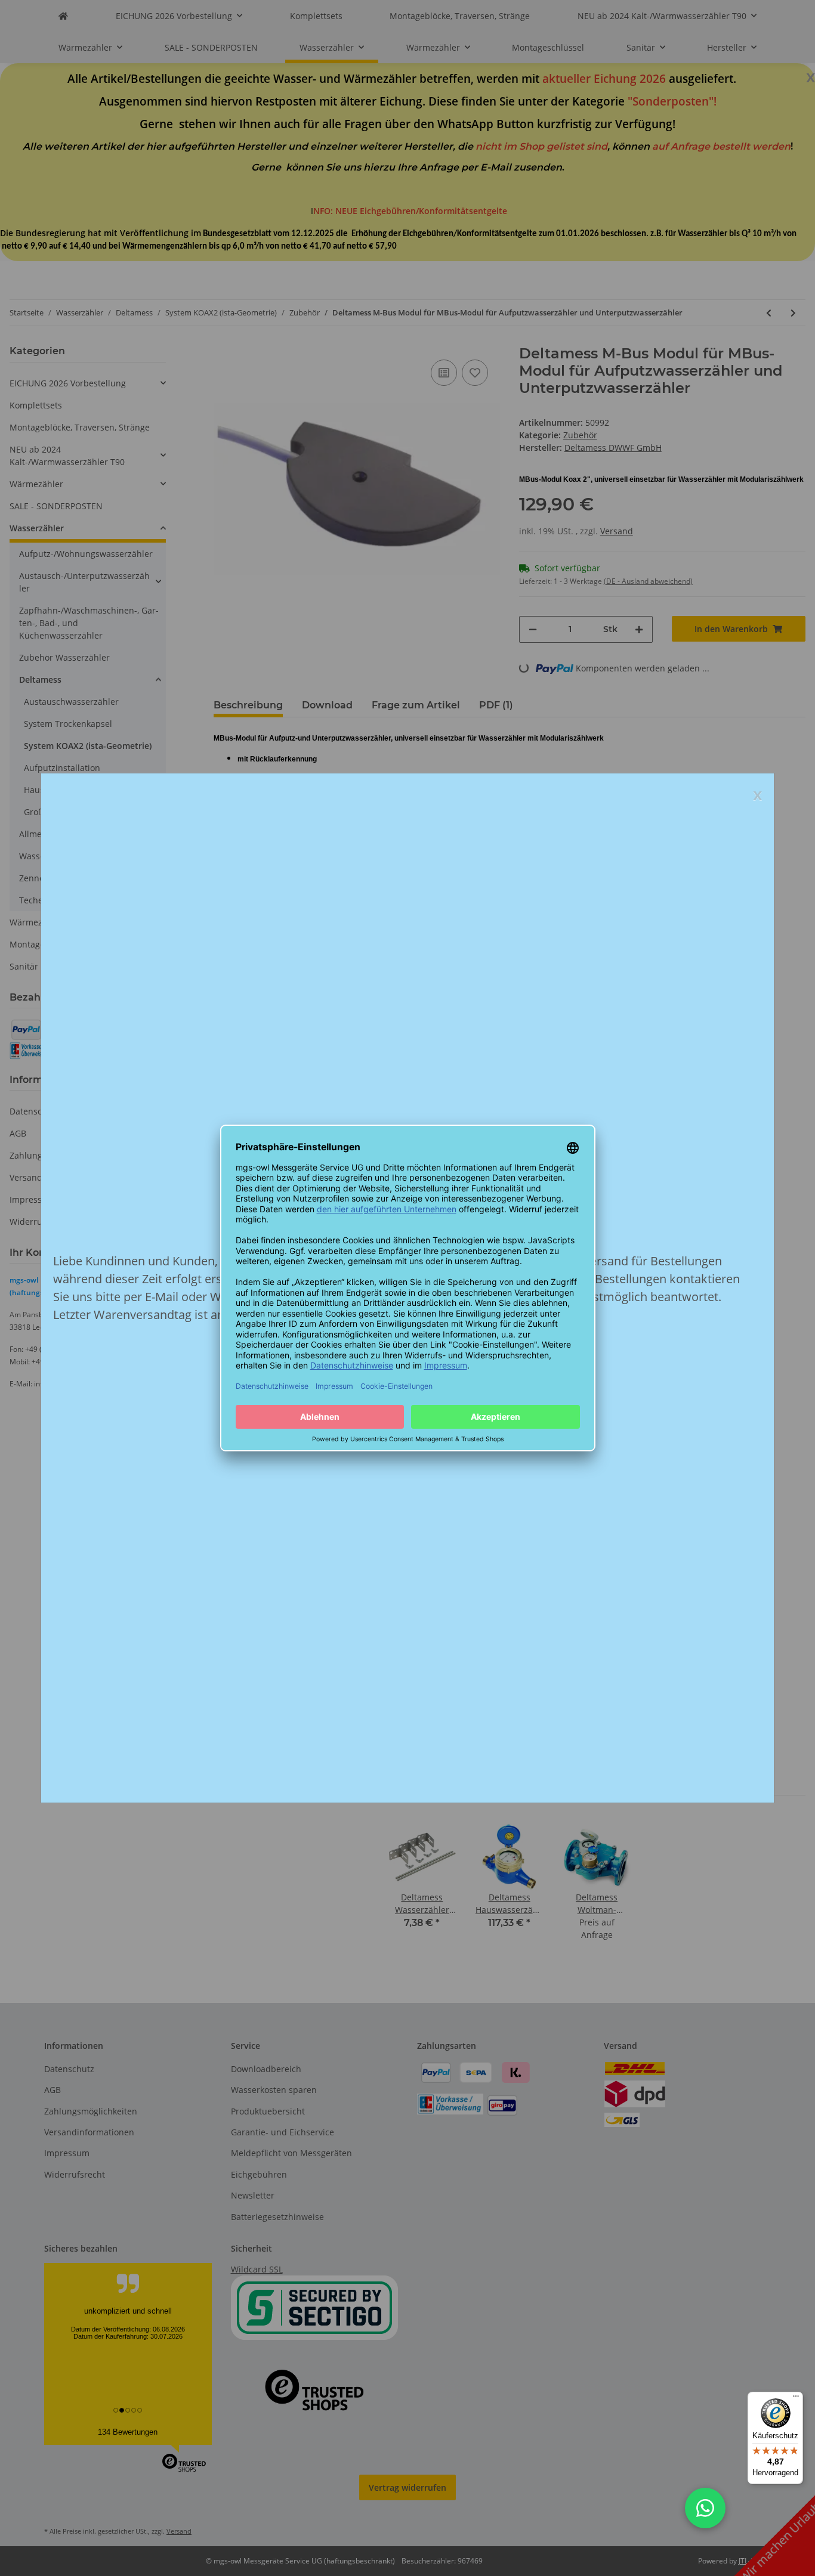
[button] (705, 2508)
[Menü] (796, 2399)
